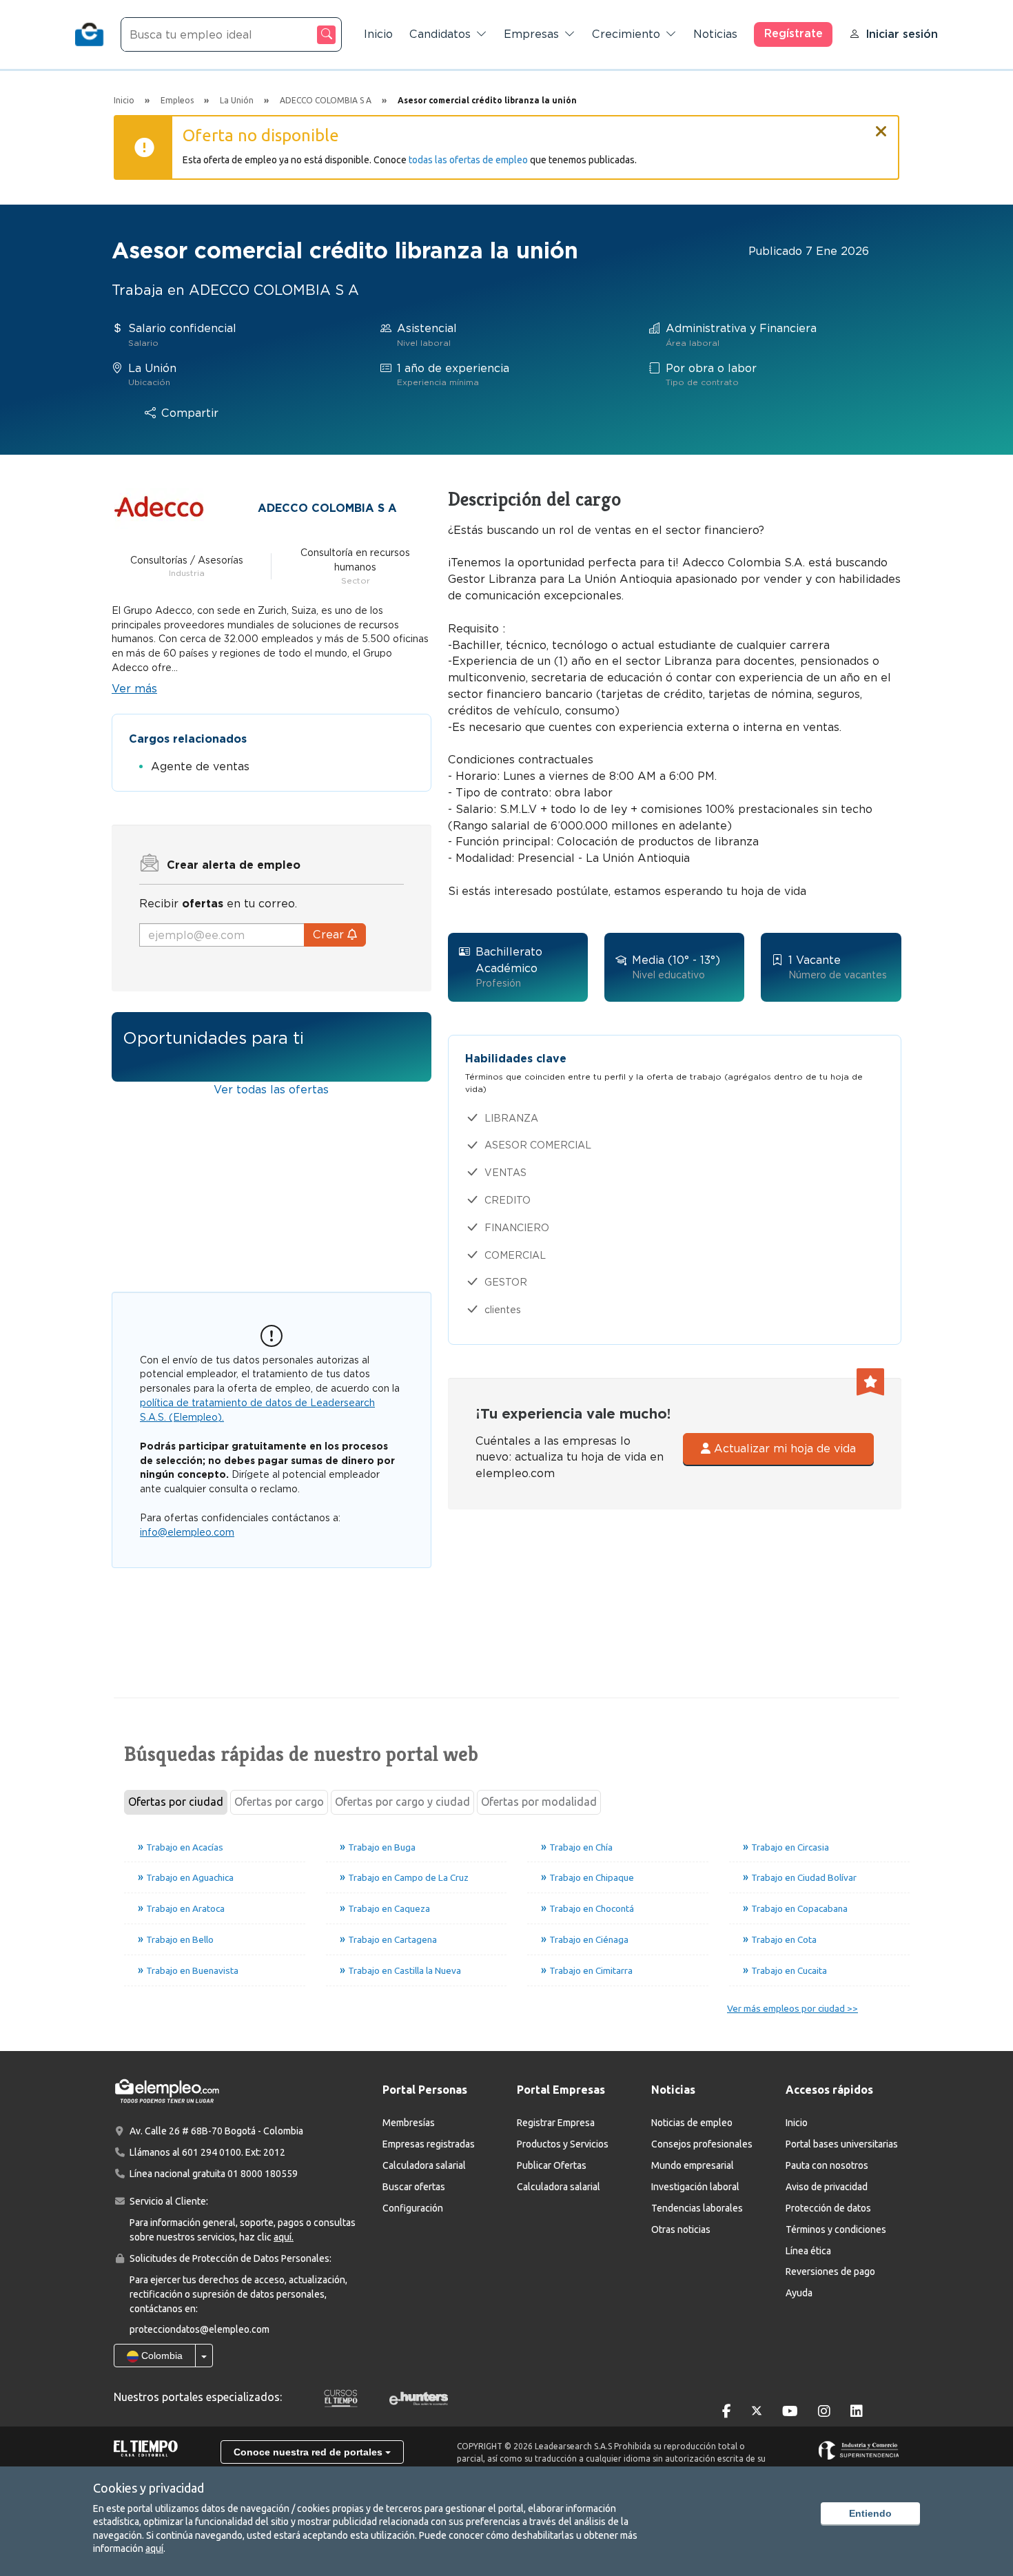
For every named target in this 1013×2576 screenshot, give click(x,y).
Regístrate (794, 33)
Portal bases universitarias (842, 2144)
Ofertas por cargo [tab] (279, 1802)
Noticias (715, 34)
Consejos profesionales (702, 2144)
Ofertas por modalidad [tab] (539, 1802)
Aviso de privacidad (827, 2187)
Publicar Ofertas (552, 2165)
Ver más (134, 689)
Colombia (161, 2356)
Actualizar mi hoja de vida (783, 1449)
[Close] (881, 125)
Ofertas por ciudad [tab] (176, 1802)
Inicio (378, 34)
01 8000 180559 (263, 2174)
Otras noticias (681, 2229)
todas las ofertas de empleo (468, 160)
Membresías (409, 2123)
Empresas (531, 34)
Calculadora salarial (424, 2165)
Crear (330, 935)
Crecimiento (626, 34)
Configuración (413, 2208)
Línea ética (808, 2251)
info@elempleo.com (187, 1532)
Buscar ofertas (414, 2187)
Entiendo (870, 2513)
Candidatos (440, 34)
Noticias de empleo (692, 2123)
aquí (154, 2548)
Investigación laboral (695, 2187)
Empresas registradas (429, 2144)
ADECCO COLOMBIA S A (327, 508)
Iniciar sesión (902, 34)
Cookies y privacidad (149, 2488)
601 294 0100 (212, 2152)
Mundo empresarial (693, 2165)
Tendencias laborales (697, 2208)
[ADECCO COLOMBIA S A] (159, 507)
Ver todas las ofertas (271, 1090)
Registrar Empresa (556, 2123)
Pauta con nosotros (827, 2165)
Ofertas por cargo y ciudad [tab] (402, 1802)
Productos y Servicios (563, 2144)
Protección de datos (828, 2208)
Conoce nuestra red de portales (309, 2452)
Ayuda (799, 2293)
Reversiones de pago (830, 2271)
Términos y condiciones (836, 2229)
